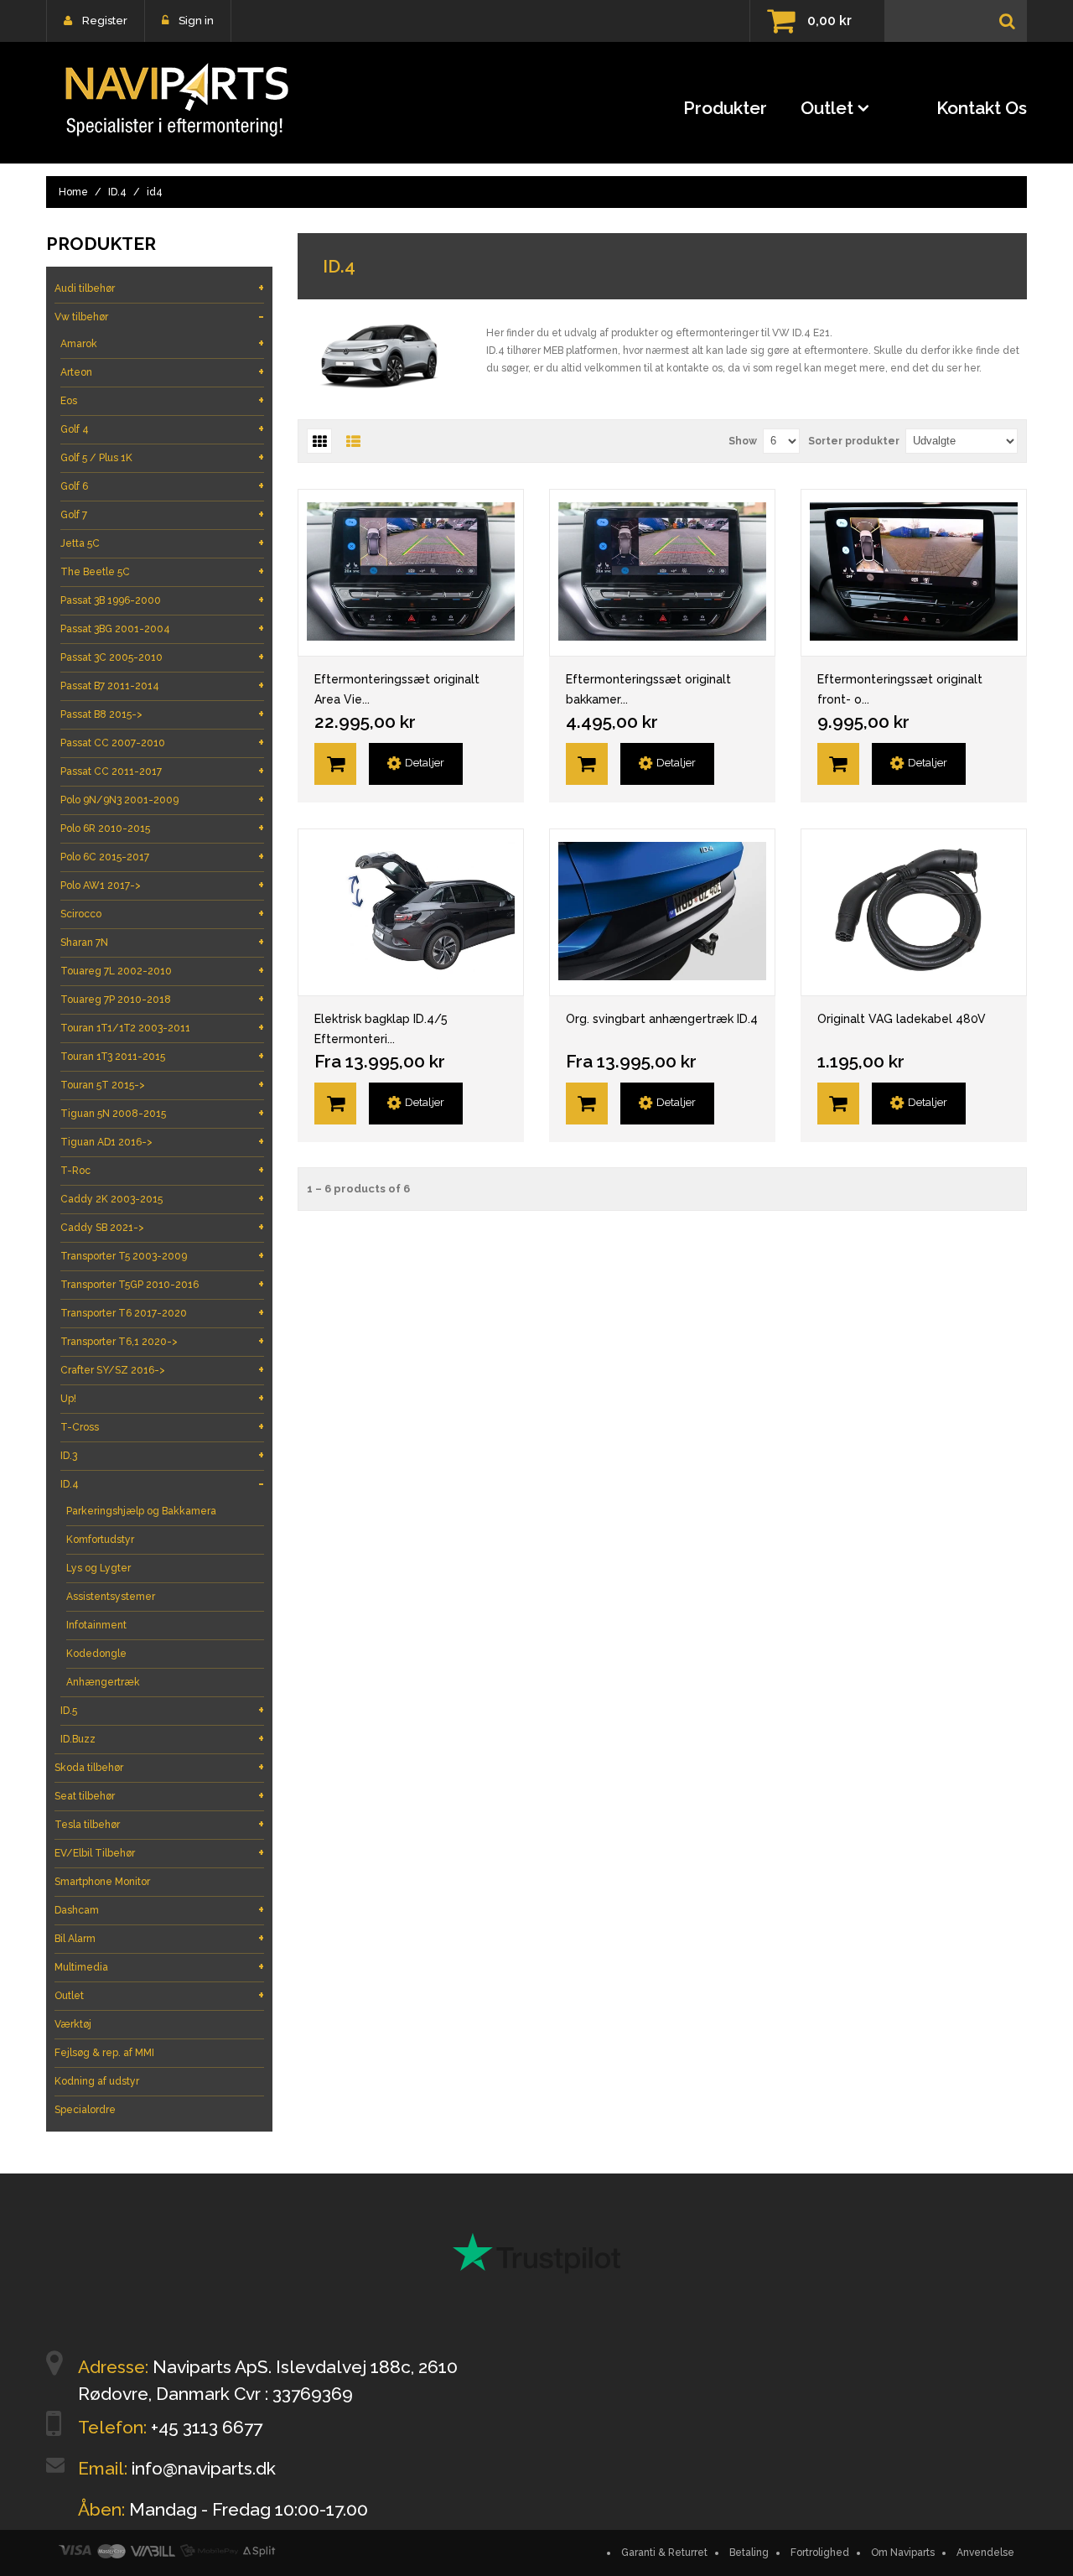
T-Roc (162, 1170)
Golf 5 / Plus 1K (162, 457)
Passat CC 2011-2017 (162, 771)
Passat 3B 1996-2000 (162, 600)
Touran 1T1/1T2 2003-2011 (162, 1028)
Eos (162, 400)
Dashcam (159, 1910)
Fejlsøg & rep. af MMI (104, 2053)
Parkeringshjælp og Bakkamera (141, 1511)
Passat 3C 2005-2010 (162, 657)
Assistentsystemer (111, 1597)
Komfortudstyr (100, 1540)
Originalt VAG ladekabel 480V (902, 1019)
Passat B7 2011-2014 (162, 686)
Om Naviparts (903, 2553)
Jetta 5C (162, 543)
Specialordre (85, 2110)
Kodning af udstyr (97, 2081)
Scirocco (162, 914)
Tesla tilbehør (159, 1824)
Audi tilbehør (159, 288)
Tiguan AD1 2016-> (162, 1142)
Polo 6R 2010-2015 (162, 828)
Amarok (162, 343)
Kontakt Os (982, 108)
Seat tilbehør (159, 1796)
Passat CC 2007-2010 (162, 743)
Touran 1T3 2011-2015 (162, 1056)
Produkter (725, 108)
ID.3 (162, 1455)
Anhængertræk (103, 1682)
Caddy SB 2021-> (162, 1227)
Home (73, 192)
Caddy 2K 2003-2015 (162, 1199)
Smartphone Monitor (102, 1882)
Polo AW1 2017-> (162, 885)
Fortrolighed (820, 2553)
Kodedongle (96, 1654)
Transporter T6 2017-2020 (162, 1313)
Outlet (827, 108)
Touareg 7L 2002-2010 (162, 971)
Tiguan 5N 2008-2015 (162, 1113)
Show (743, 441)
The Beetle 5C (162, 571)
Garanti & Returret (664, 2553)
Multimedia (159, 1967)
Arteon (162, 372)
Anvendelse (985, 2553)
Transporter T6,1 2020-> (162, 1341)
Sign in (196, 21)
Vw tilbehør (159, 317)
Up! (162, 1398)
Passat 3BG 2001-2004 (162, 628)
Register (105, 21)
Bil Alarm (159, 1938)
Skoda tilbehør (159, 1767)
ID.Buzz (162, 1739)
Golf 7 (162, 514)
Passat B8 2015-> (162, 714)
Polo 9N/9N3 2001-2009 (162, 800)
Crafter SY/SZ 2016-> (162, 1370)
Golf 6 (162, 486)
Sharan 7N (162, 942)
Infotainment (96, 1625)
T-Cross (162, 1427)
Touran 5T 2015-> (162, 1085)
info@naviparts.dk (204, 2468)
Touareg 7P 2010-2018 (162, 999)
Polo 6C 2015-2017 (162, 857)
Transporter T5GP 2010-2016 (162, 1284)
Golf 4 (162, 429)
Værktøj (73, 2024)
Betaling (749, 2553)
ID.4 (117, 192)
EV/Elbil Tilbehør (159, 1853)
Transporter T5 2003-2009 (162, 1256)
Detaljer (425, 763)
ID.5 (162, 1710)
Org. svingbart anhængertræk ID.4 (662, 1019)
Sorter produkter (854, 441)
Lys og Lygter (98, 1568)
